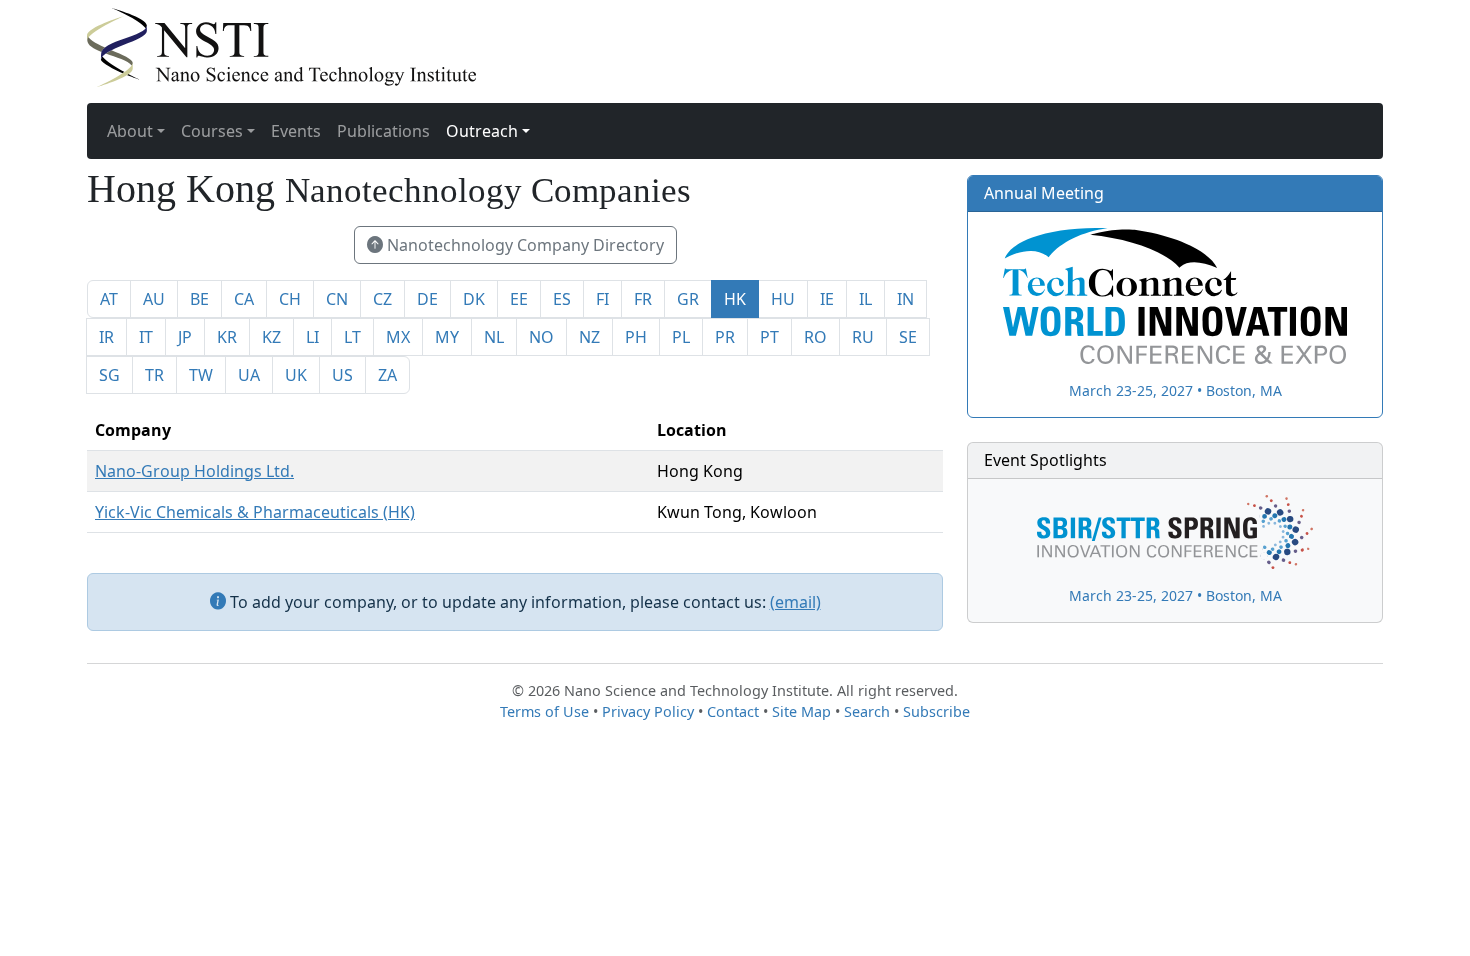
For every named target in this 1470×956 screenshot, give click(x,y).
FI (602, 299)
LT (352, 337)
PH (636, 337)
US (342, 375)
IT (146, 337)
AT (109, 299)
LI (312, 337)
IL (865, 299)
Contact (733, 711)
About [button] (130, 131)
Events (296, 131)
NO (541, 337)
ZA (387, 375)
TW (201, 375)
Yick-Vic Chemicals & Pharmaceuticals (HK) (255, 512)
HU (783, 299)
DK (474, 299)
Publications (383, 131)
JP (185, 337)
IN (905, 299)
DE (427, 299)
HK (735, 299)
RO (815, 337)
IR (106, 337)
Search (867, 711)
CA (244, 299)
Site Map (801, 711)
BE (199, 299)
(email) (795, 602)
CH (290, 299)
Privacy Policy (648, 711)
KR (227, 337)
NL (494, 337)
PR (725, 337)
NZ (589, 337)
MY (447, 337)
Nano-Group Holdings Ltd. (194, 471)
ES (562, 299)
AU (154, 299)
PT (769, 337)
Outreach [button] (482, 131)
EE (519, 299)
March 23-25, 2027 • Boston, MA (1175, 390)
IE (827, 299)
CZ (382, 299)
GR (688, 299)
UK (296, 375)
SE (908, 337)
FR (643, 299)
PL (681, 337)
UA (249, 375)
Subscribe (936, 711)
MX (398, 337)
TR (154, 375)
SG (109, 375)
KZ (271, 337)
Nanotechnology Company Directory (523, 245)
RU (863, 337)
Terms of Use (544, 711)
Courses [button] (212, 131)
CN (337, 299)
